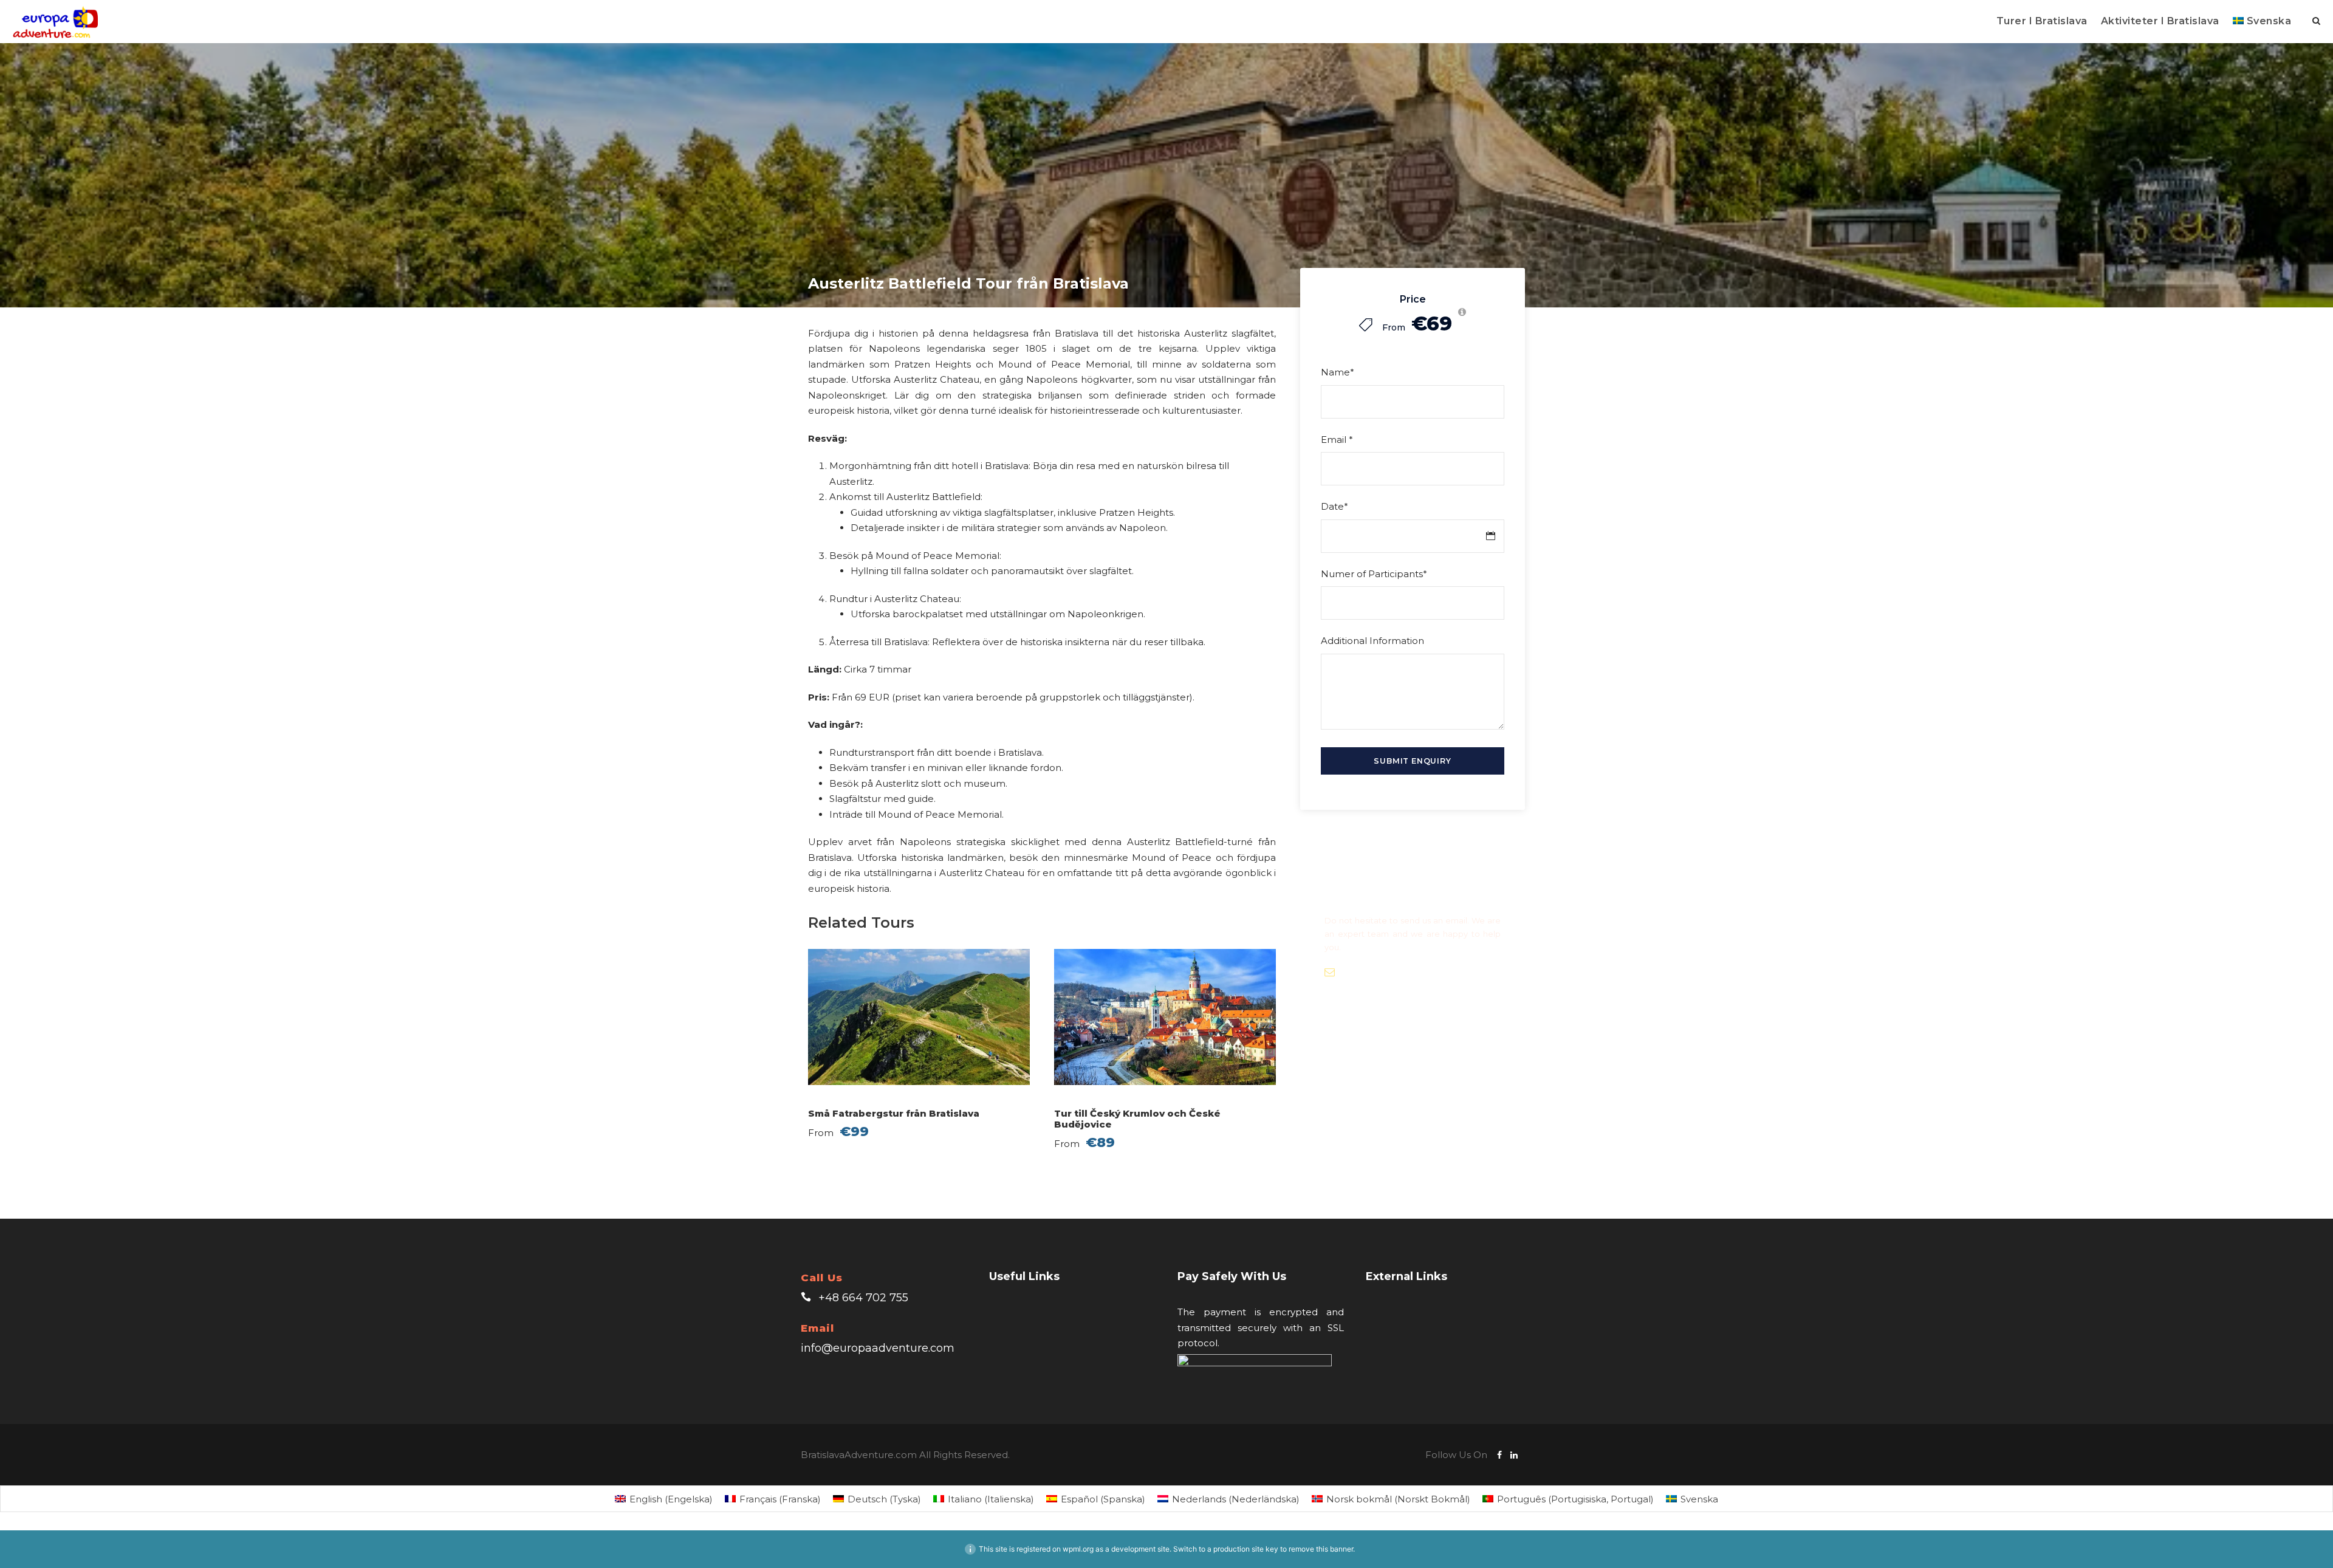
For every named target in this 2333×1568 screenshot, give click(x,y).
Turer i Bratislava (2042, 21)
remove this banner (1321, 1549)
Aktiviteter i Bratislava (2160, 21)
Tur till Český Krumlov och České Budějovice (1137, 1119)
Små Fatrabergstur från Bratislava (894, 1113)
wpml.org (1078, 1549)
